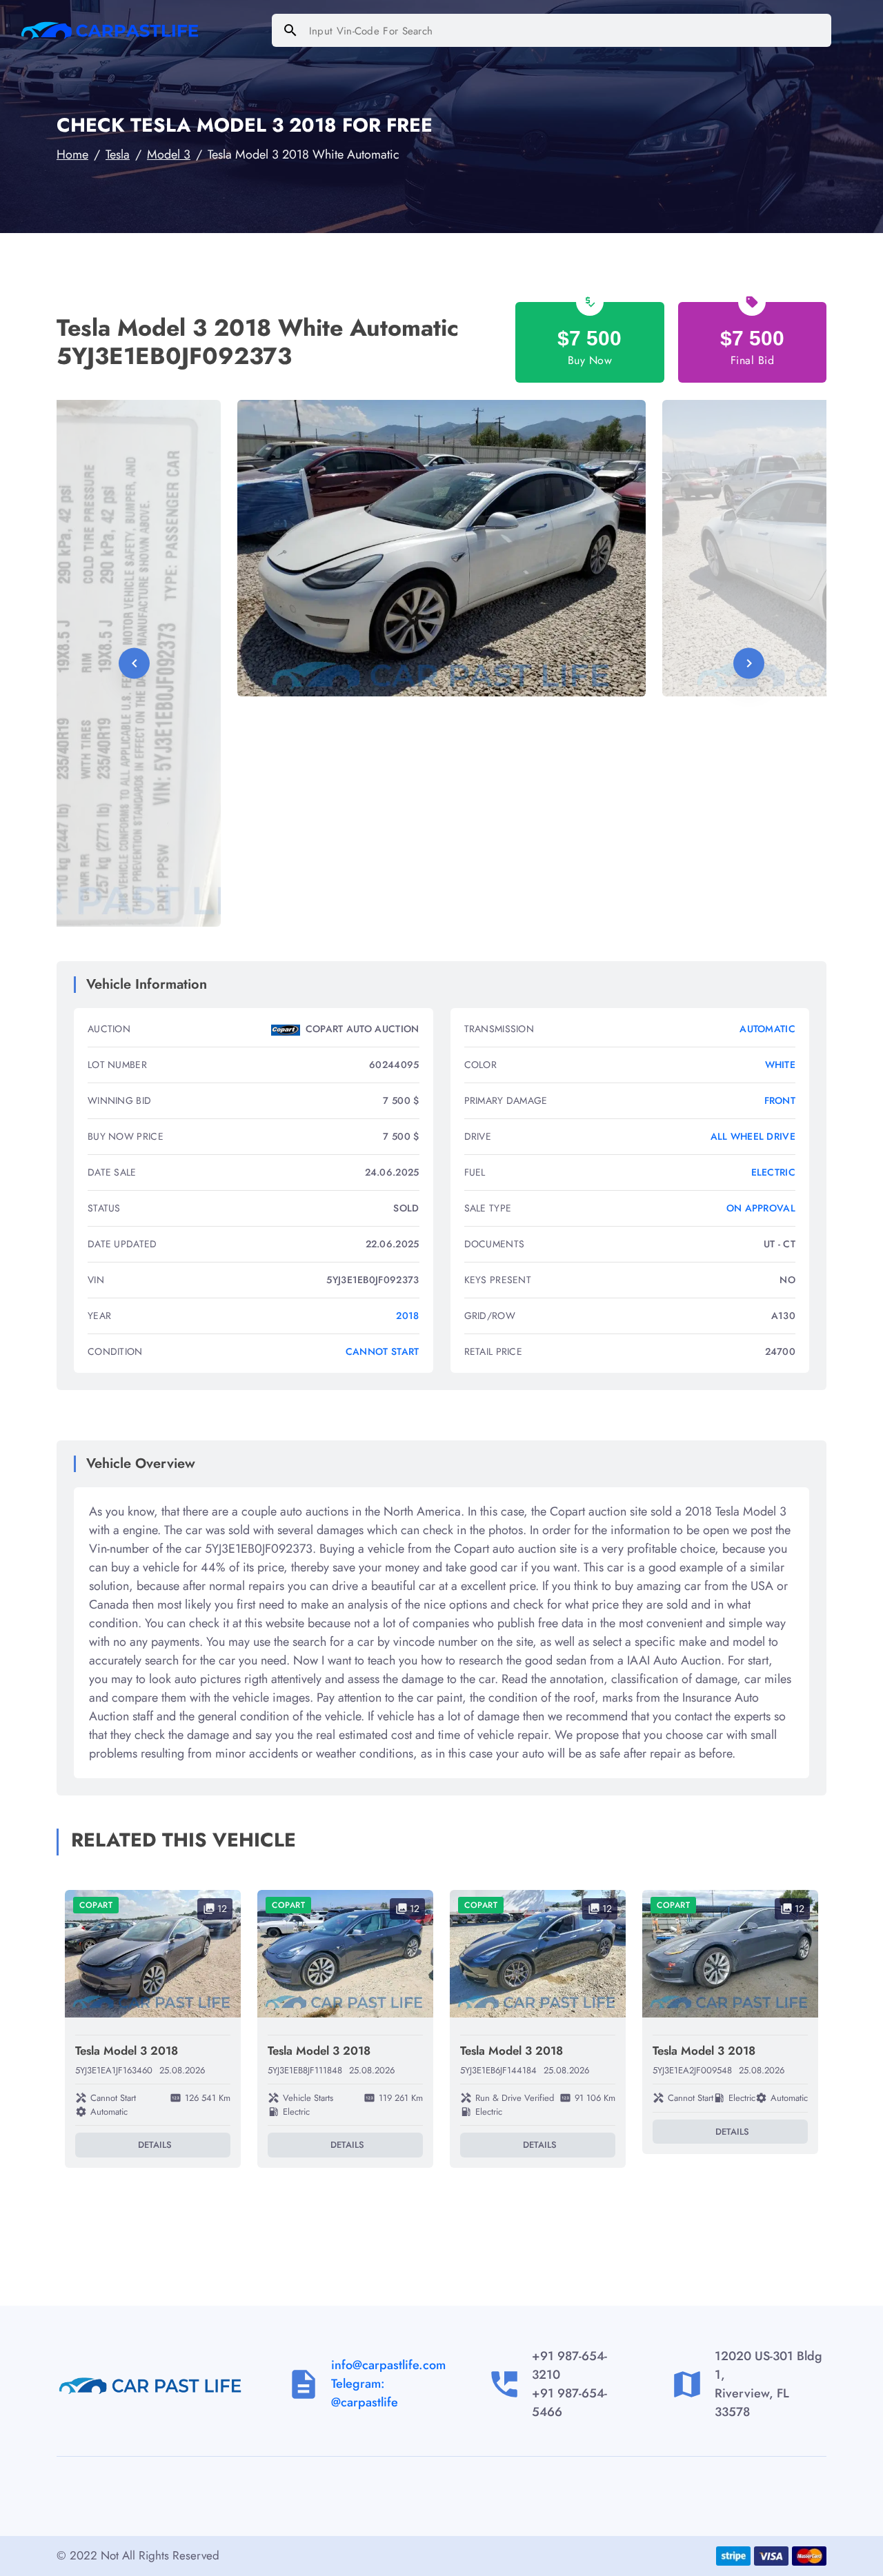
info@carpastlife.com (388, 2365)
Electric (773, 1172)
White (781, 1065)
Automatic (767, 1029)
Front (780, 1100)
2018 (407, 1316)
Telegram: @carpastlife (365, 2393)
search (290, 30)
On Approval (761, 1208)
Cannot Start (383, 1351)
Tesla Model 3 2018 (127, 2051)
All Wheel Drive (753, 1136)
